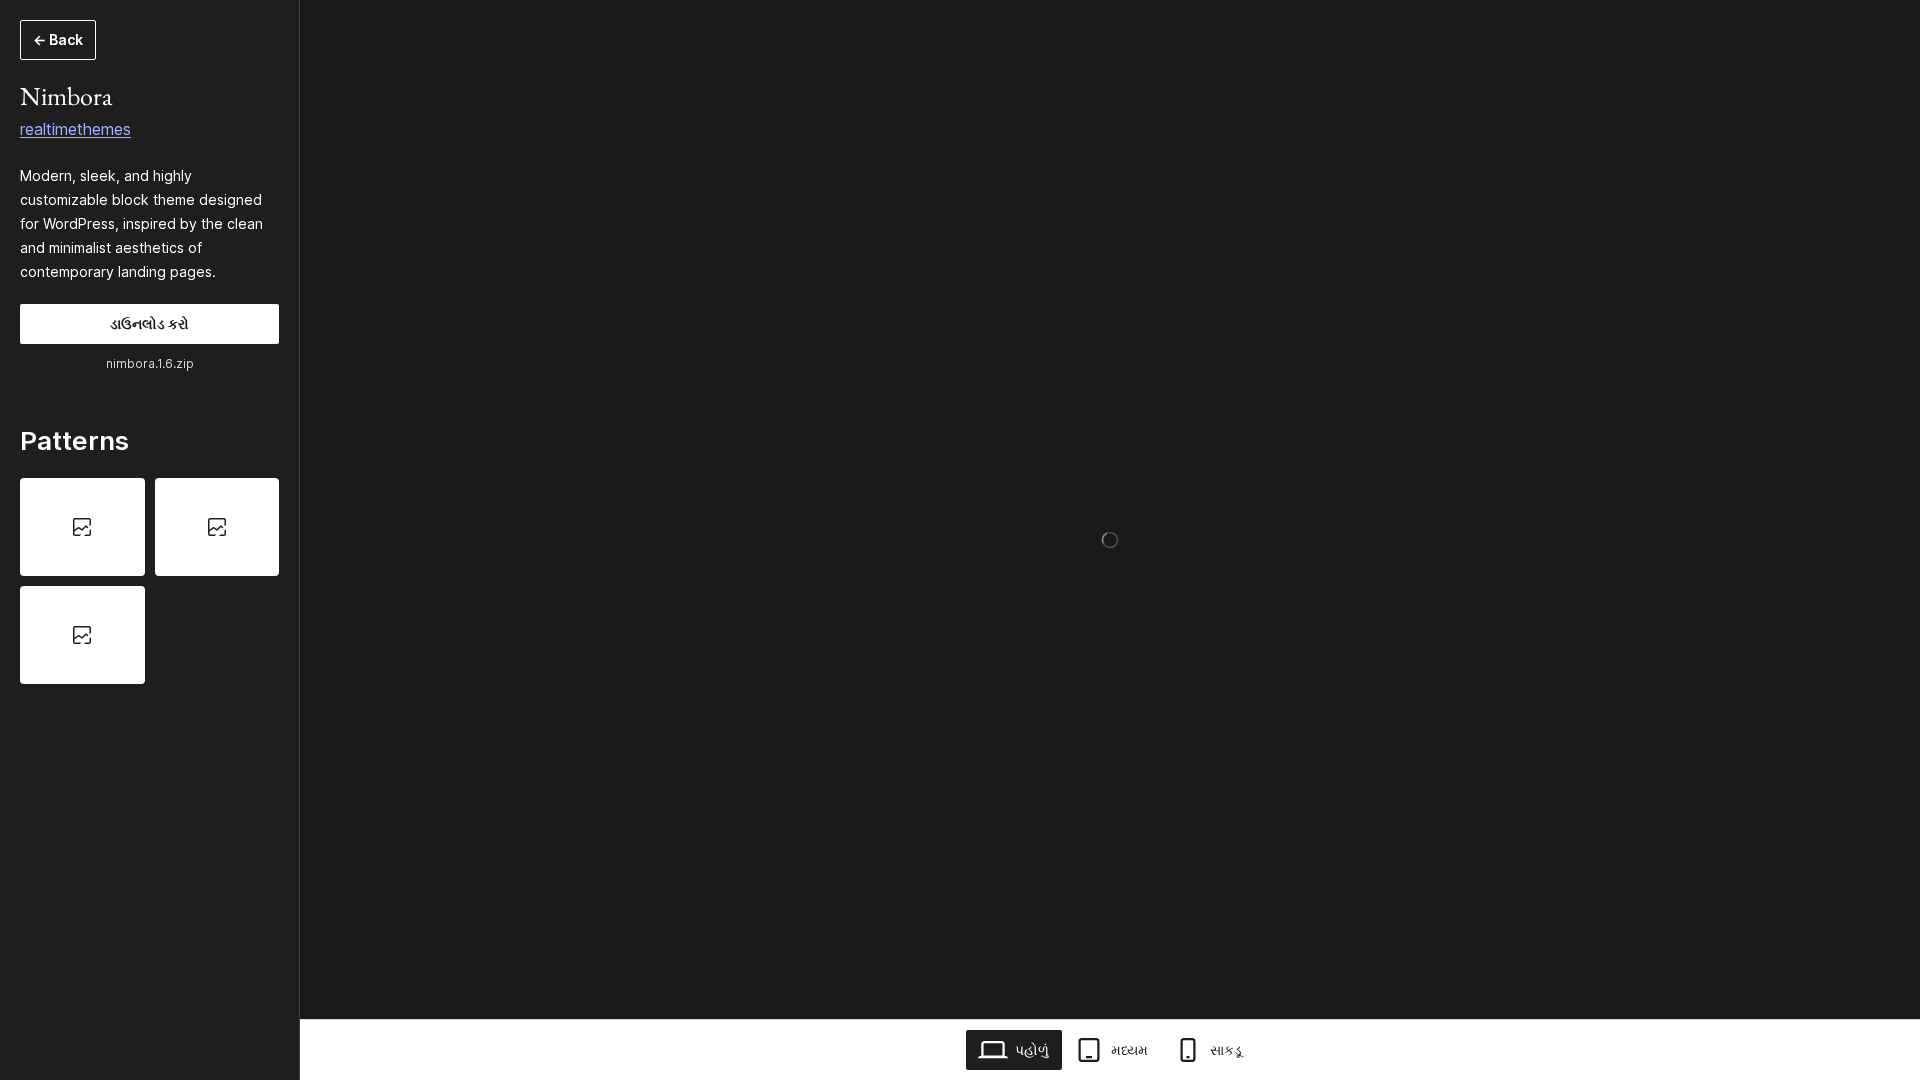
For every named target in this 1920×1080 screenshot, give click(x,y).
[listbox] (149, 581)
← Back (58, 39)
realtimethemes (75, 129)
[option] (82, 527)
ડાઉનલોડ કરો (149, 323)
